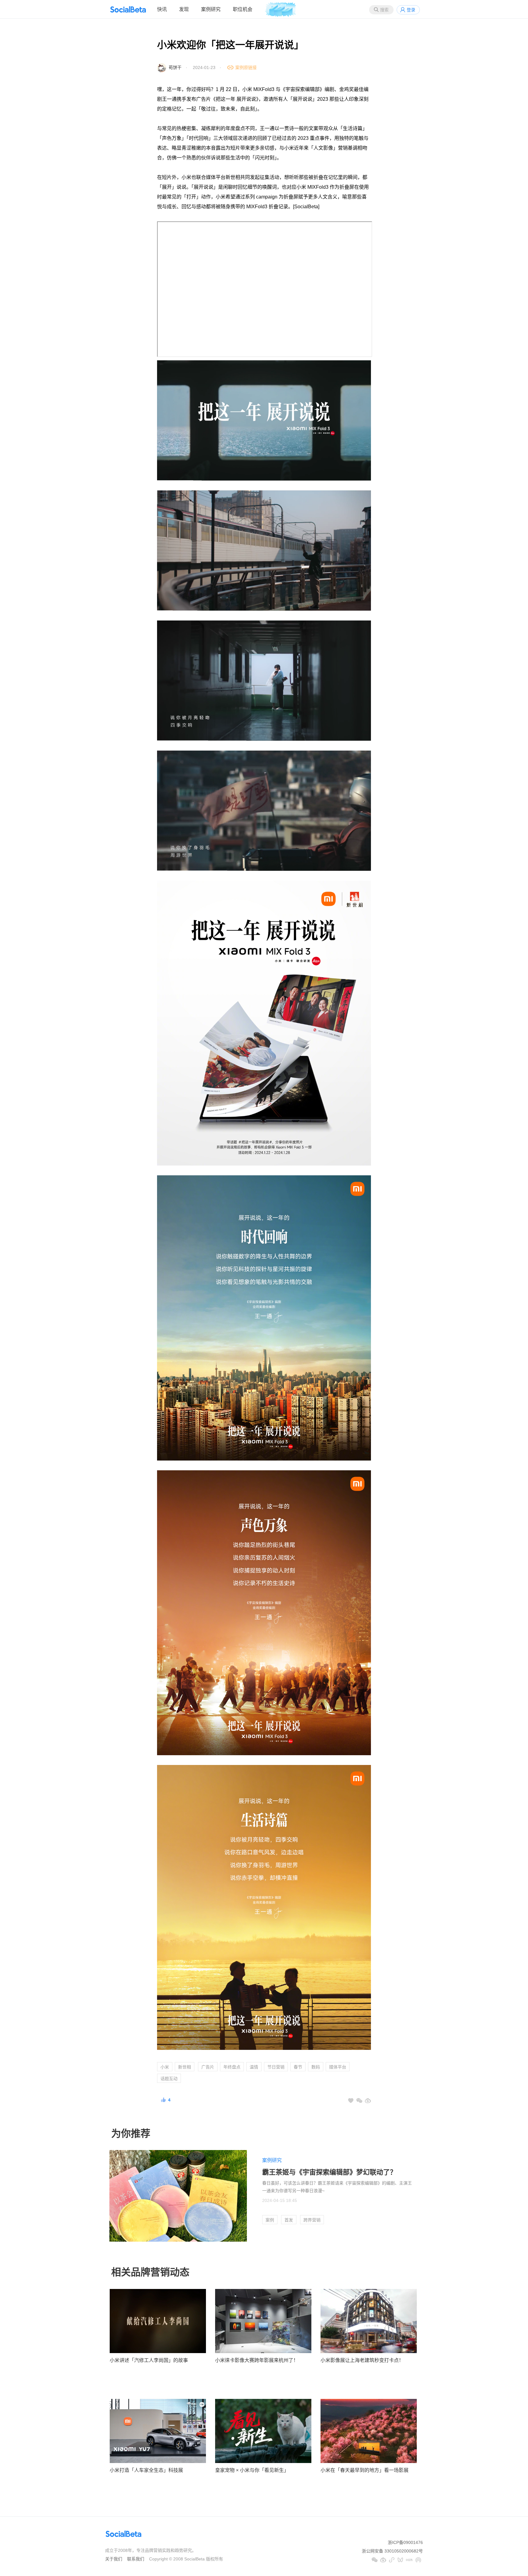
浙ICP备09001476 (405, 2542)
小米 (165, 2067)
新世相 (185, 2067)
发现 (184, 9)
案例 (270, 2220)
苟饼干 (175, 67)
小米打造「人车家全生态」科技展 (146, 2470)
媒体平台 (338, 2067)
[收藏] (351, 2101)
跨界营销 (312, 2220)
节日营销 (276, 2067)
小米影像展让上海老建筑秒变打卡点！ (362, 2360)
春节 (298, 2067)
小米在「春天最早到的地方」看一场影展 (365, 2470)
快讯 (162, 9)
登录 (411, 10)
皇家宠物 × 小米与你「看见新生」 (252, 2470)
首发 (289, 2220)
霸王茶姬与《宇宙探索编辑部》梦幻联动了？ (329, 2172)
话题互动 (169, 2079)
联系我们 (136, 2559)
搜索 (384, 10)
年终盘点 (232, 2067)
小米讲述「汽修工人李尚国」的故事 (149, 2360)
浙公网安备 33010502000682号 (392, 2551)
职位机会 (243, 9)
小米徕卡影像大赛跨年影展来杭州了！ (257, 2360)
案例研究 (211, 9)
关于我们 (114, 2559)
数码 (316, 2067)
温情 (254, 2067)
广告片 (208, 2067)
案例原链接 (246, 67)
